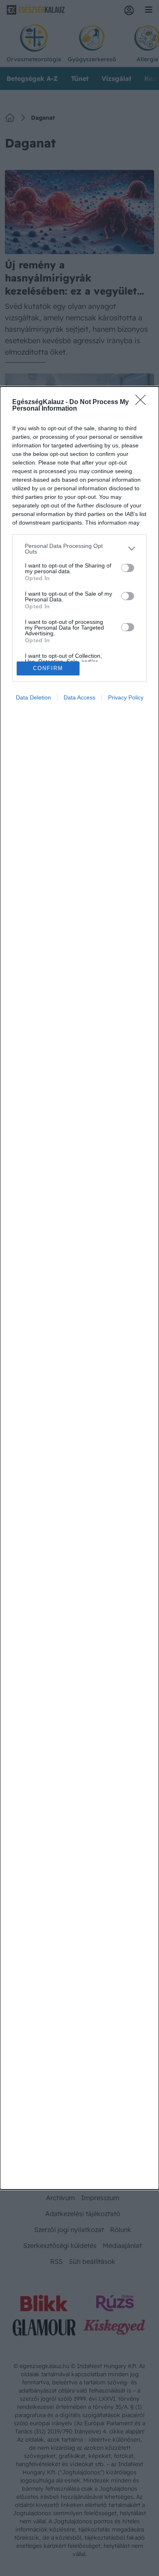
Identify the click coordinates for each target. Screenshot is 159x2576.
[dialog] (79, 1288)
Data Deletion (33, 697)
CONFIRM (48, 668)
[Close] (143, 402)
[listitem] (79, 549)
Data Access (79, 697)
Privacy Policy (126, 697)
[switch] (128, 568)
